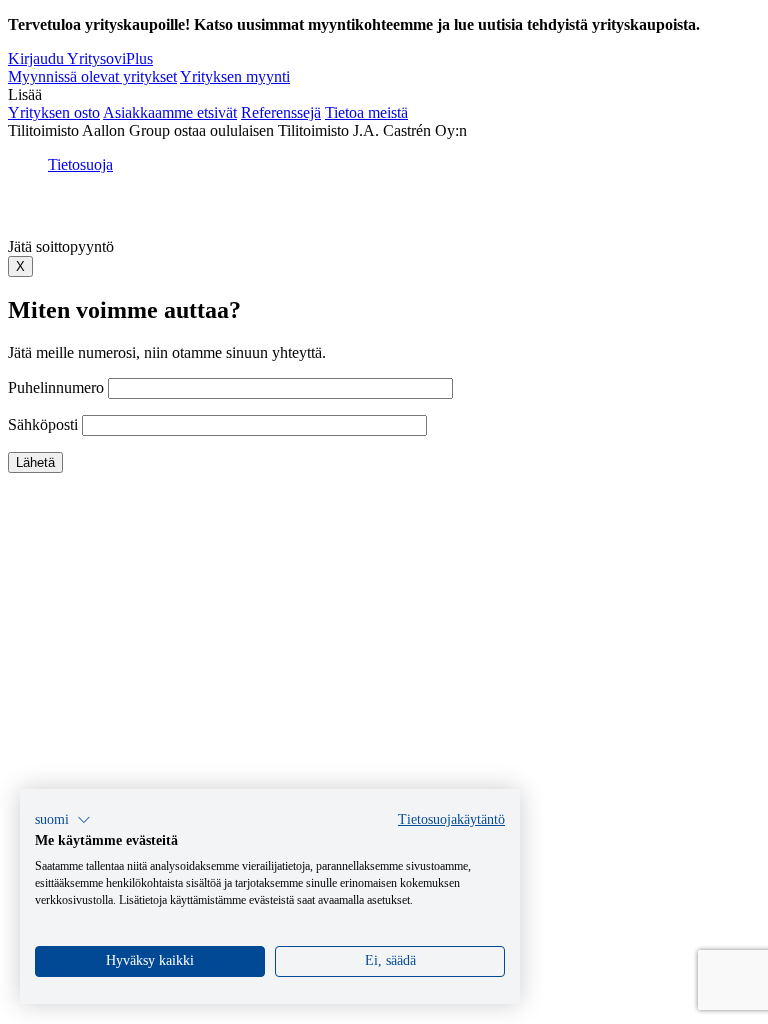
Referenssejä (281, 112)
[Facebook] (350, 212)
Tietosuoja (80, 164)
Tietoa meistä (366, 112)
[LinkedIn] (380, 212)
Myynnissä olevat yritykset (92, 76)
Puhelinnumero (58, 387)
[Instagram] (454, 212)
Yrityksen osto (54, 112)
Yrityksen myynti (235, 76)
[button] (63, 820)
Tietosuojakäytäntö (451, 819)
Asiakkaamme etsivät (170, 112)
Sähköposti (45, 424)
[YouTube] (418, 212)
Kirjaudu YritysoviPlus (80, 58)
